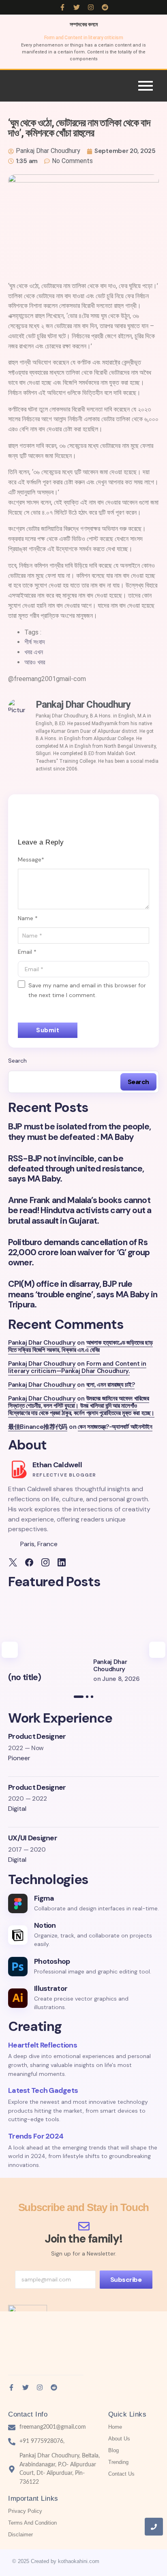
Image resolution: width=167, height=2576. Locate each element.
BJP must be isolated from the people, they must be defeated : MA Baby (79, 1132)
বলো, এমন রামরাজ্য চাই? (111, 1385)
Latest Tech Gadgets (43, 2090)
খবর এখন (34, 652)
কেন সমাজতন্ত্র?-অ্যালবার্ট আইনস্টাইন (115, 1427)
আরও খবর (35, 662)
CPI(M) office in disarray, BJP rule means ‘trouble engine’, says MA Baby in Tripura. (83, 1294)
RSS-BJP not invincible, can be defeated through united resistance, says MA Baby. (76, 1169)
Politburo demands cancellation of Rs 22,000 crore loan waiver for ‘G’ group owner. (79, 1253)
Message (31, 859)
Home (115, 2427)
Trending (118, 2462)
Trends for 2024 (36, 2136)
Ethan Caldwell (57, 1465)
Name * (28, 918)
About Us (119, 2439)
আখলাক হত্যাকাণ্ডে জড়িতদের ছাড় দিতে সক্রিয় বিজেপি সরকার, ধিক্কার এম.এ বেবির (80, 1346)
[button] (10, 1650)
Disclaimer (20, 2535)
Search (17, 1061)
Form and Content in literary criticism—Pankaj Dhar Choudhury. (77, 1367)
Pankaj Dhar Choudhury (42, 1343)
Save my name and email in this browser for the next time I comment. (87, 990)
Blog (113, 2450)
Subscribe (126, 2280)
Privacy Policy (25, 2511)
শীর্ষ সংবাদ (35, 642)
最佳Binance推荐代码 (38, 1427)
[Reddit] (105, 7)
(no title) (25, 1677)
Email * (27, 952)
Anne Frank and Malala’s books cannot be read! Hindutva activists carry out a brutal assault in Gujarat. (80, 1211)
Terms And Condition (32, 2523)
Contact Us (121, 2474)
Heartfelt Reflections (43, 2045)
